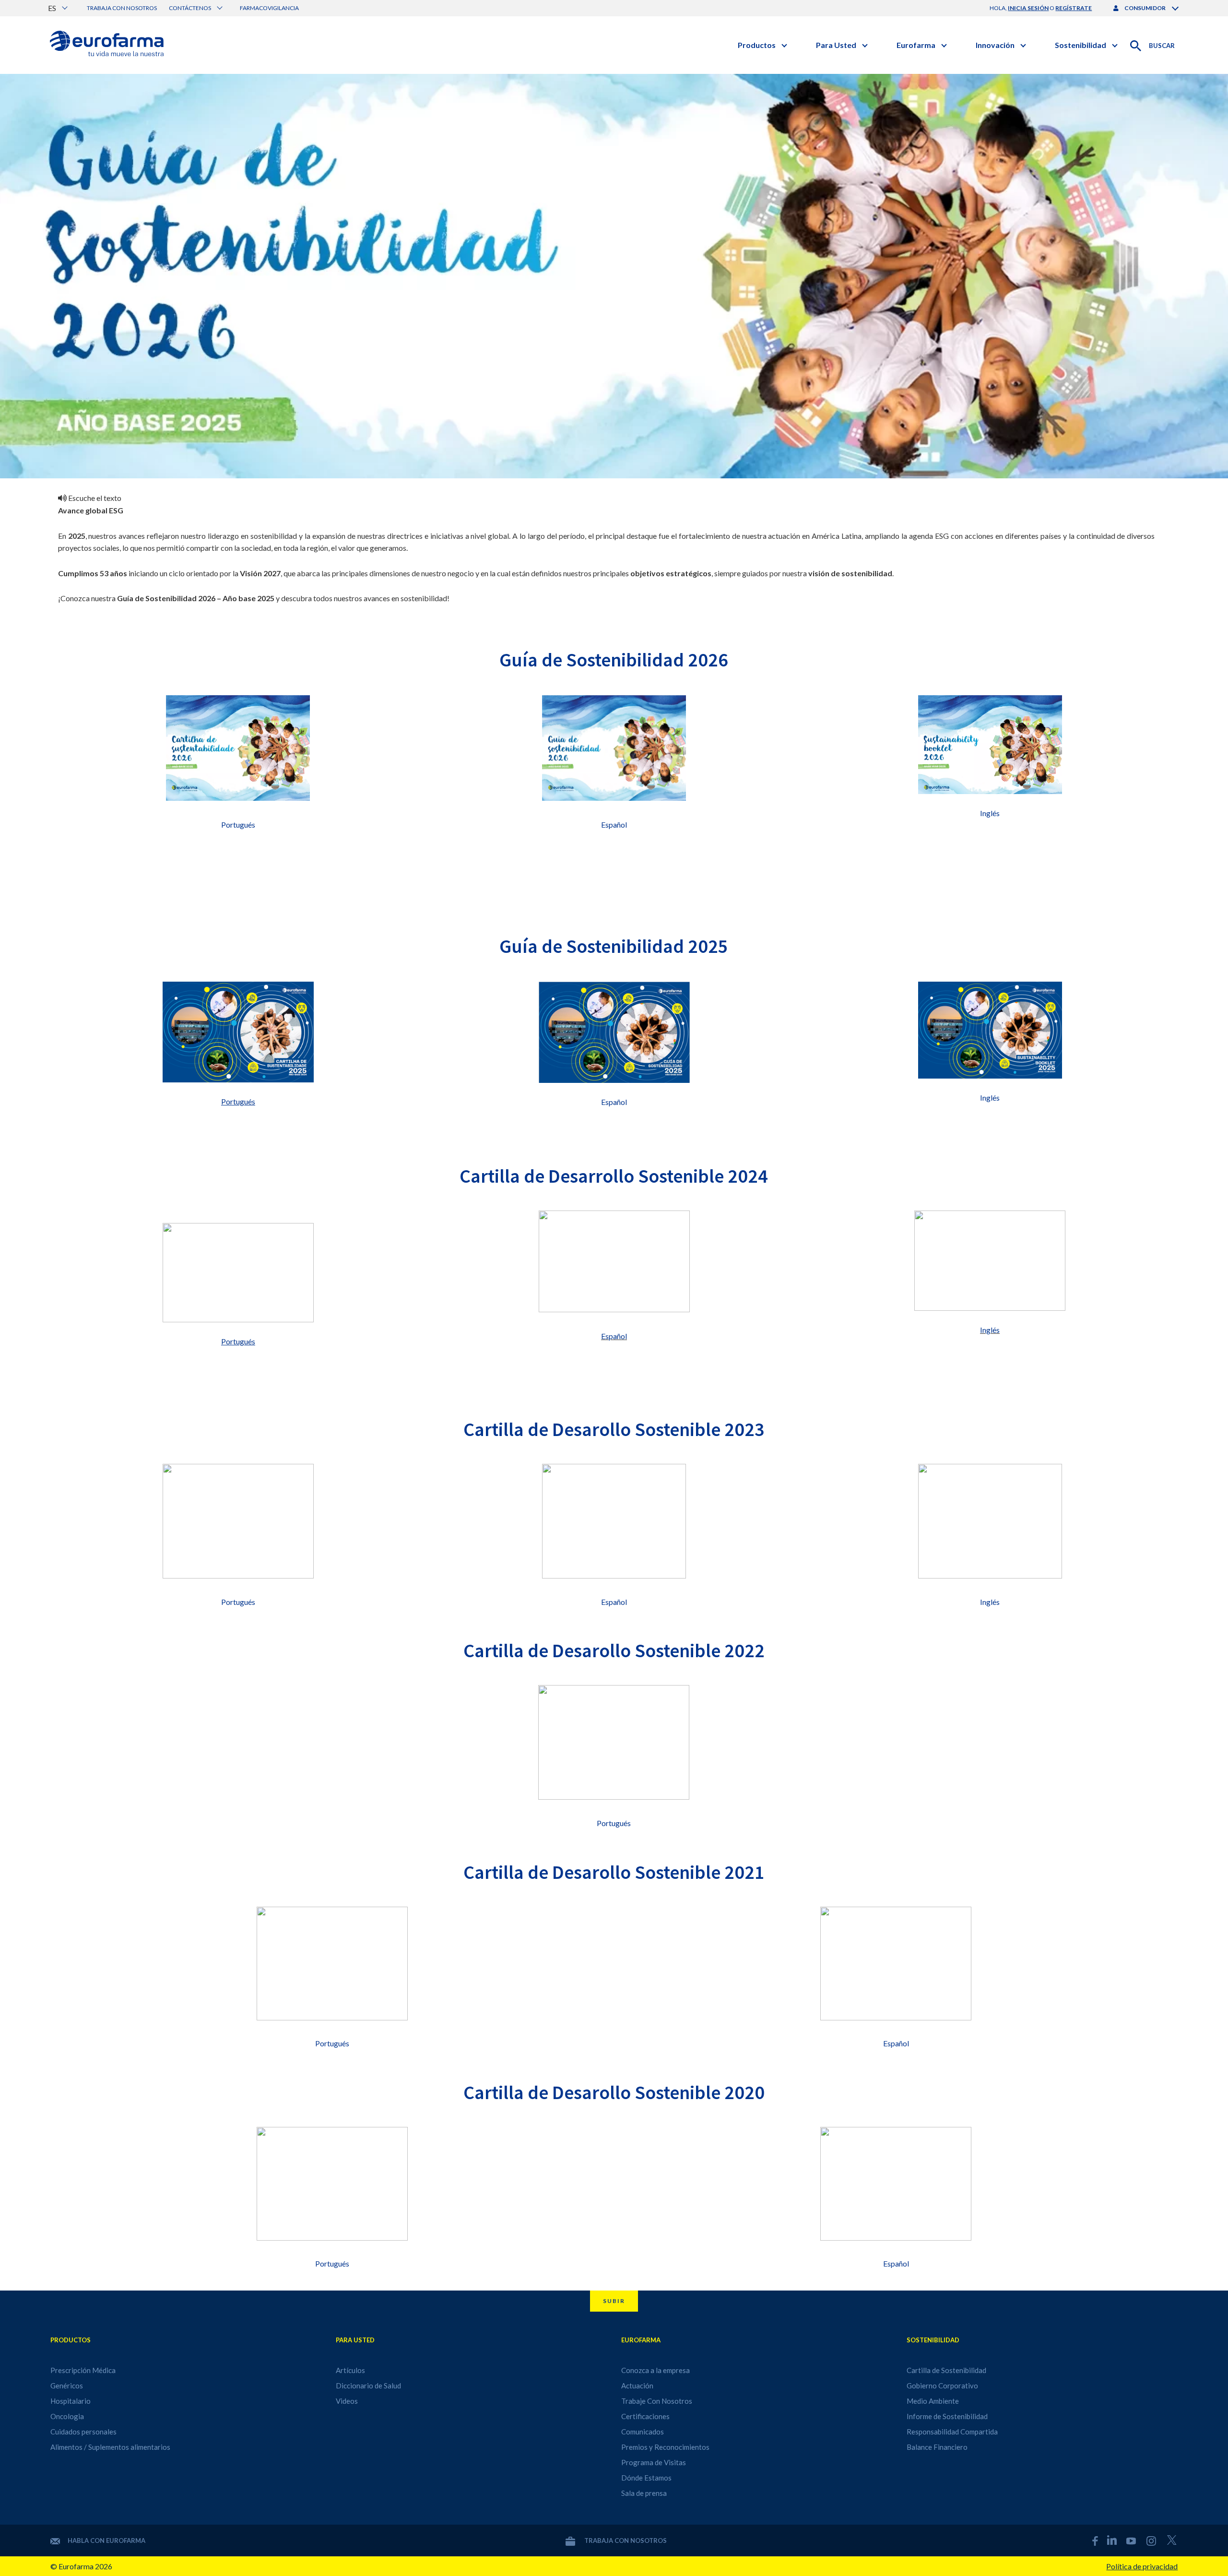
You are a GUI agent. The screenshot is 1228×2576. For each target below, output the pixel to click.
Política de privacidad (1142, 2566)
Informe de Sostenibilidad (947, 2416)
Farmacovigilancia (269, 8)
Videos (347, 2401)
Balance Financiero (937, 2447)
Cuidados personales (83, 2432)
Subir (614, 2301)
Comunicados (643, 2432)
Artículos (350, 2370)
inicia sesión (1028, 8)
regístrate (1074, 8)
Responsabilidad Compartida (952, 2432)
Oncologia (67, 2416)
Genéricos (67, 2386)
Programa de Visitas (654, 2462)
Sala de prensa (644, 2493)
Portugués (238, 825)
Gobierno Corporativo (942, 2386)
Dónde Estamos (646, 2478)
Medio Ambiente (933, 2401)
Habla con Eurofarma (106, 2540)
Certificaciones (645, 2416)
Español (614, 825)
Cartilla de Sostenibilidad (946, 2370)
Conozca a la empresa (655, 2370)
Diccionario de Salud (368, 2386)
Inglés (990, 813)
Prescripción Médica (83, 2370)
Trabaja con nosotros (122, 8)
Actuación (637, 2386)
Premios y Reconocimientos (665, 2447)
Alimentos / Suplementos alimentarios (110, 2447)
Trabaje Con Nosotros (657, 2401)
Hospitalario (71, 2401)
